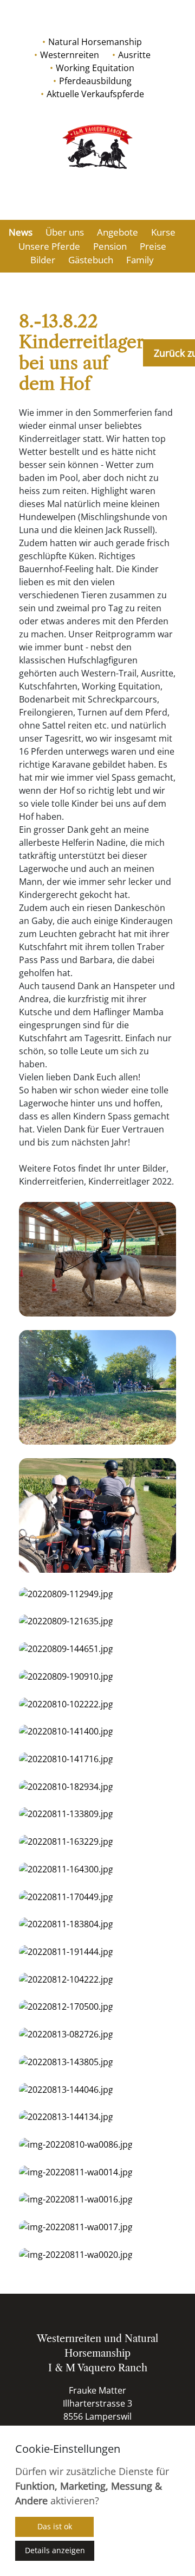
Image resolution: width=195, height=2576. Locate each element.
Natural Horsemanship (95, 42)
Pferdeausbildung (95, 81)
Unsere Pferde (49, 246)
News (21, 232)
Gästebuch (91, 260)
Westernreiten (70, 55)
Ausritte (134, 55)
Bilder (43, 260)
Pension (110, 246)
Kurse (163, 232)
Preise (153, 246)
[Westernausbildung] (97, 147)
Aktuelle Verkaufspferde (95, 94)
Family (140, 260)
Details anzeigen (55, 2550)
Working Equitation (95, 68)
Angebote (118, 232)
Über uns (65, 232)
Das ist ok (55, 2526)
